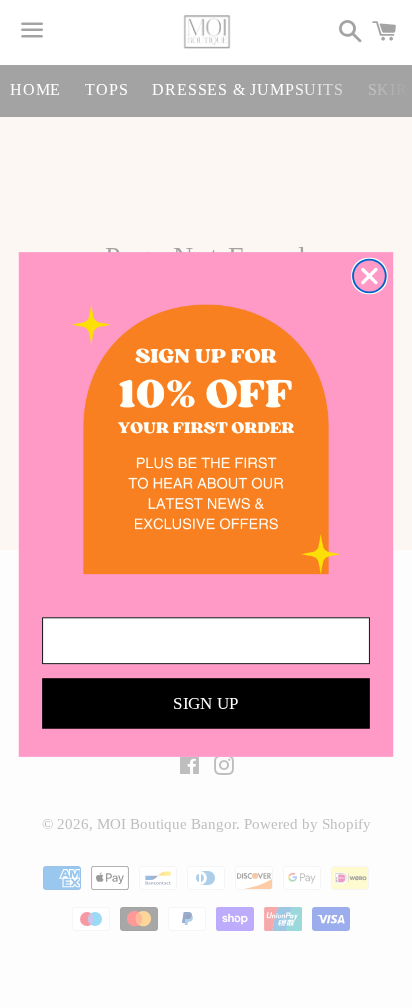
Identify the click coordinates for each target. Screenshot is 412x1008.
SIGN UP (206, 703)
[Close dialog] (369, 275)
